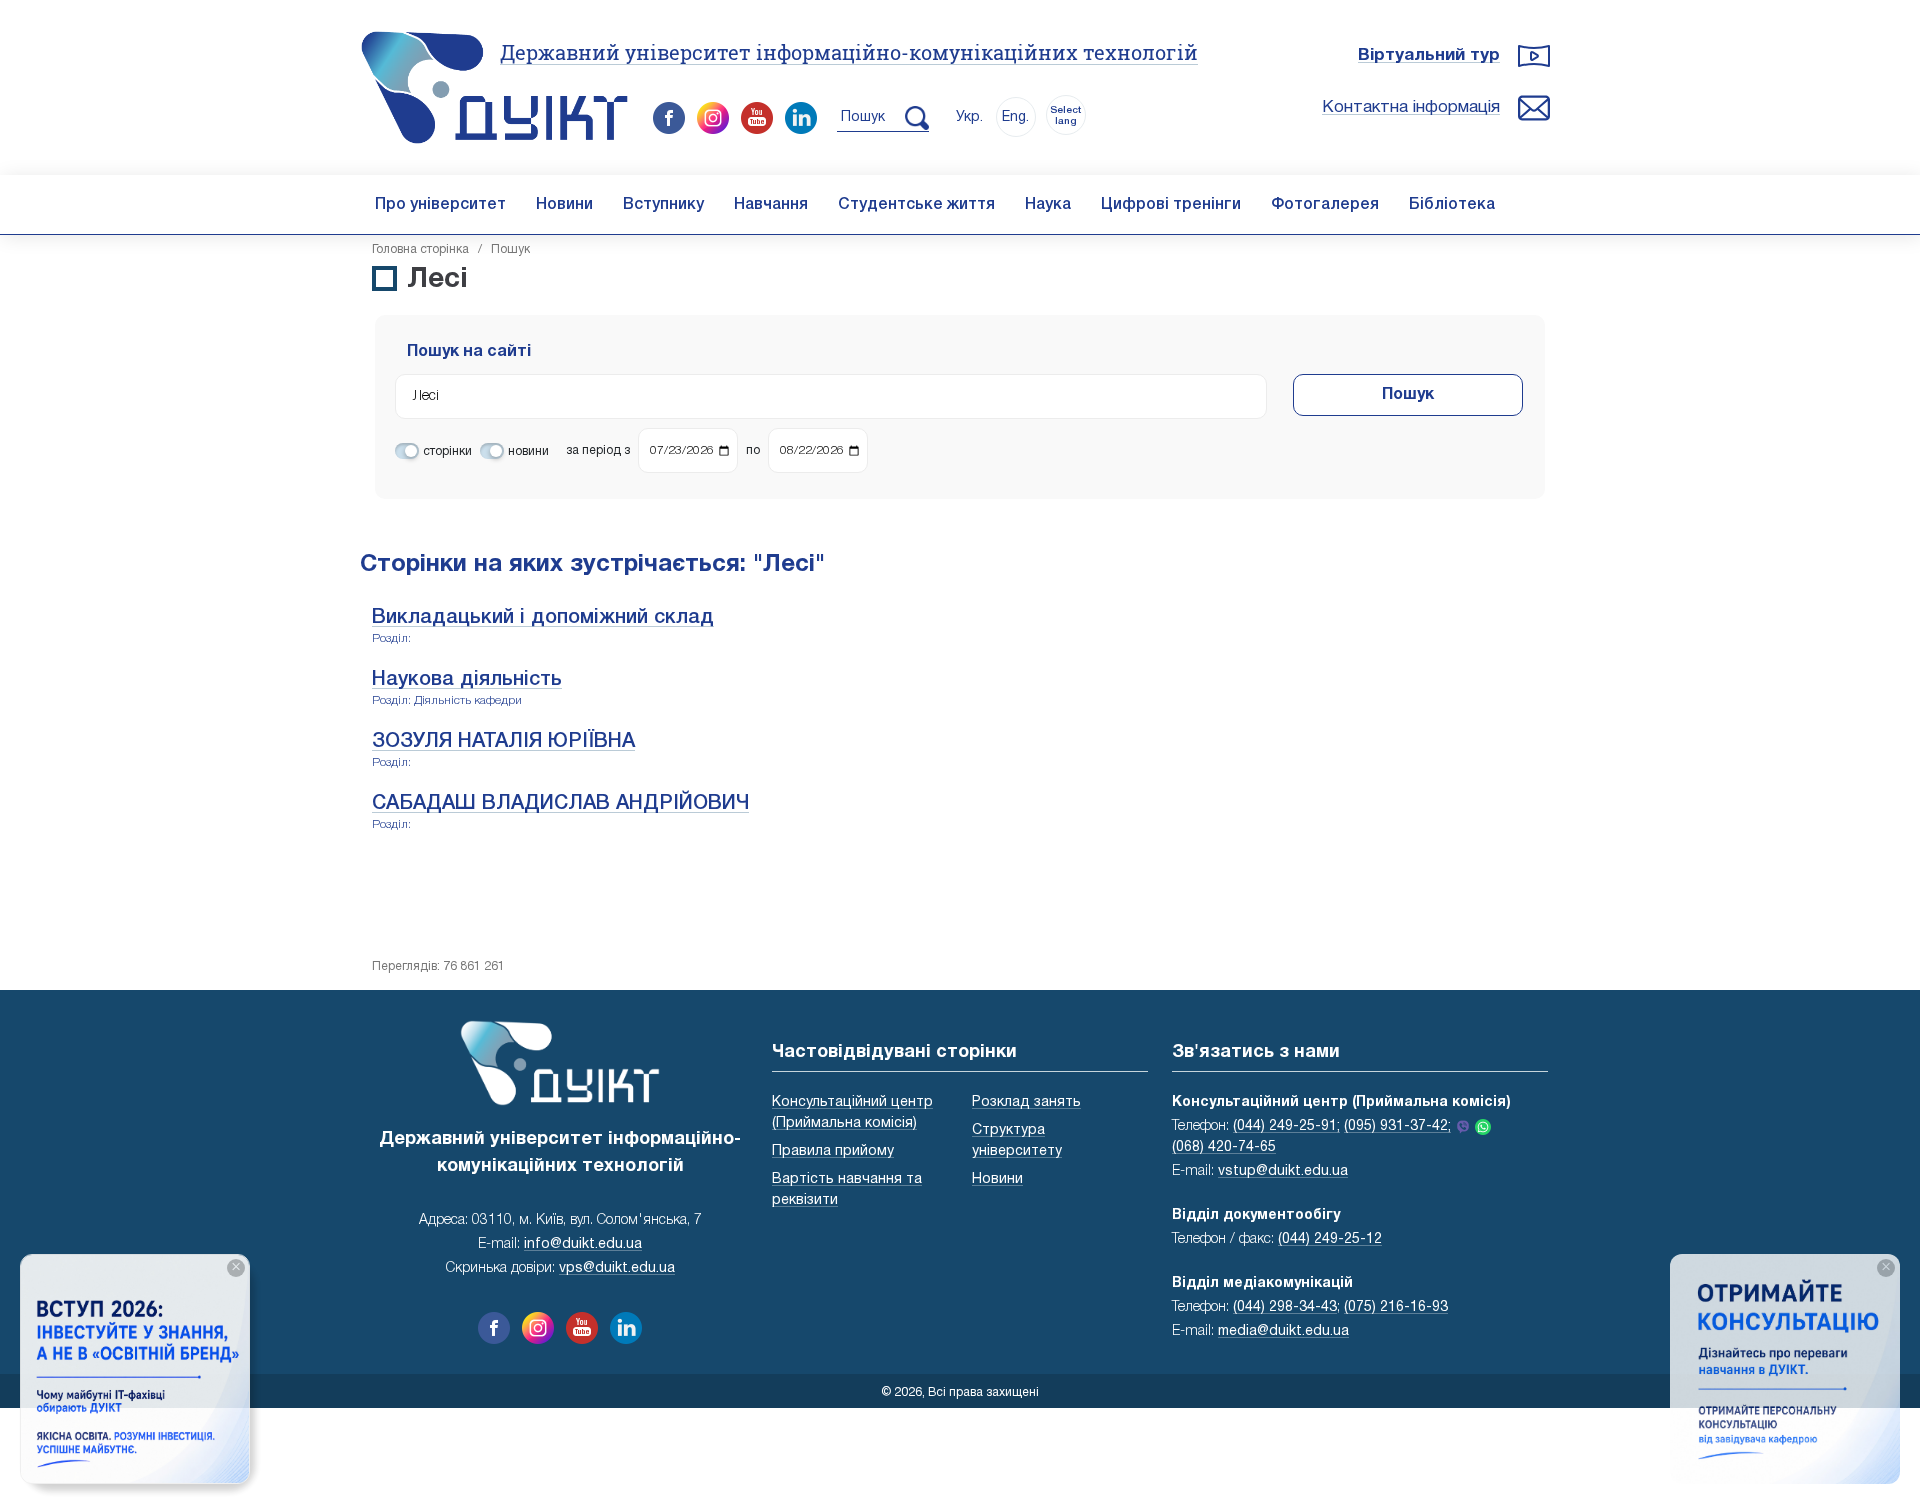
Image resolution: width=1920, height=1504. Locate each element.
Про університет (440, 205)
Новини (564, 205)
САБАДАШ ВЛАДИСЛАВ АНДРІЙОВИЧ (560, 804)
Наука (1048, 205)
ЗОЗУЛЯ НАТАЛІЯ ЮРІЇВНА (503, 742)
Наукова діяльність (467, 680)
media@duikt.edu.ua (1283, 1331)
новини (528, 451)
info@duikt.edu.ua (583, 1244)
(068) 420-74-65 (1224, 1147)
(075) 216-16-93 (1396, 1307)
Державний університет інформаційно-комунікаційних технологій (849, 52)
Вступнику (663, 205)
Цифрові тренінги (1171, 205)
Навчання (771, 205)
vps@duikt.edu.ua (617, 1268)
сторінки (447, 451)
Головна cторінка (420, 249)
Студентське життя (916, 205)
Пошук (1408, 395)
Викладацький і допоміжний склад (543, 618)
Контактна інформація (1411, 107)
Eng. (1015, 117)
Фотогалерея (1325, 205)
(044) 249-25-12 (1330, 1239)
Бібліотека (1452, 205)
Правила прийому (833, 1151)
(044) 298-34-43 (1285, 1307)
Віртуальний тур (1429, 55)
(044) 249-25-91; (1286, 1126)
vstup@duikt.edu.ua (1283, 1171)
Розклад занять (1026, 1102)
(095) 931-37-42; (1397, 1126)
